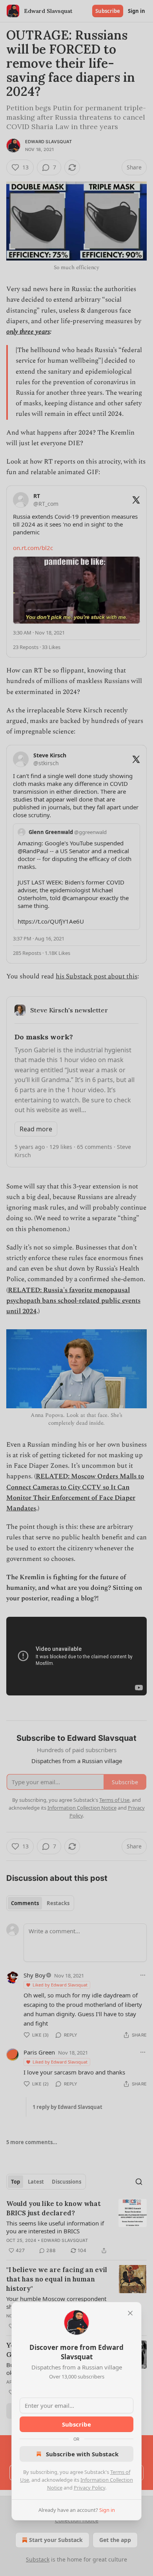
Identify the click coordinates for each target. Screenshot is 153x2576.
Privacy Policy (89, 2488)
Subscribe (76, 2424)
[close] (130, 2313)
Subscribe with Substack (82, 2454)
